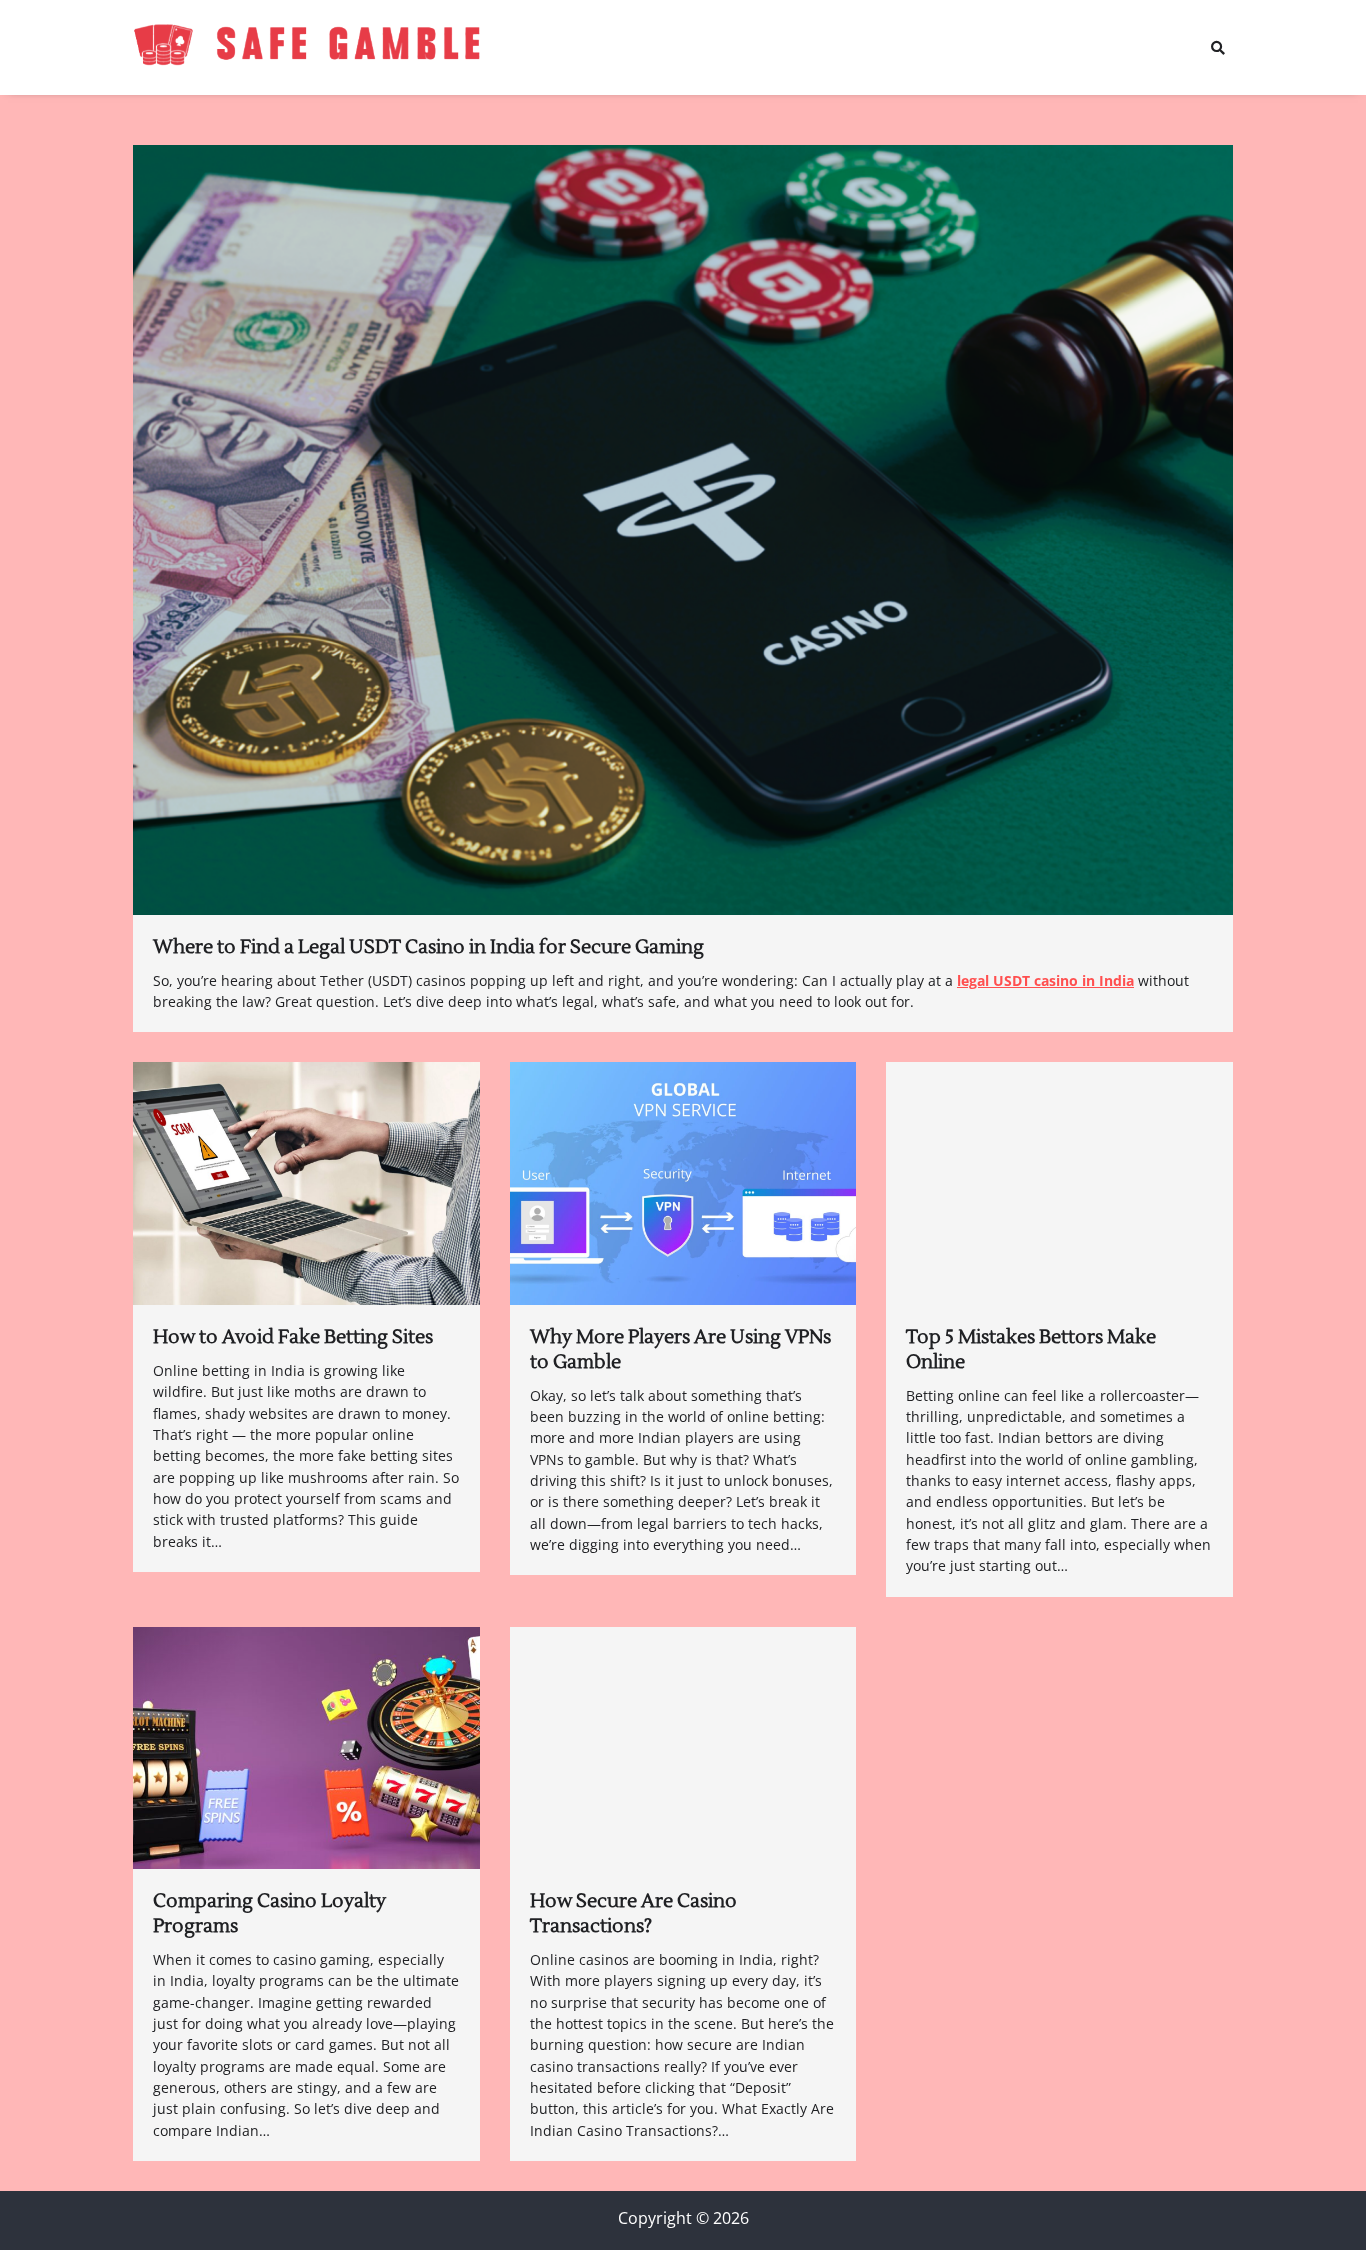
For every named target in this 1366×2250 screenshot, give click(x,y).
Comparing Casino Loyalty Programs (269, 1913)
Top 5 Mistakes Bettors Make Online (1031, 1349)
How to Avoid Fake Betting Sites (293, 1337)
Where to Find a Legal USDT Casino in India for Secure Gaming (428, 947)
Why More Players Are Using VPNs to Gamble (680, 1349)
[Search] (1218, 48)
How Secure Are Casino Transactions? (633, 1913)
